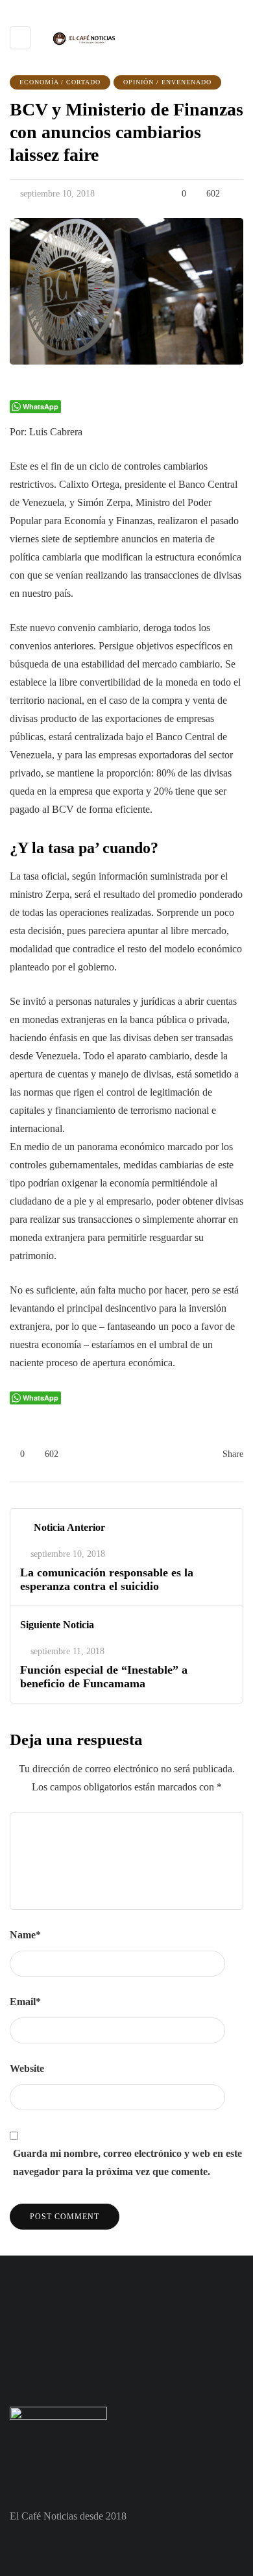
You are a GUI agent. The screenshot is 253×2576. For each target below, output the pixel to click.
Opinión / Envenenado (167, 82)
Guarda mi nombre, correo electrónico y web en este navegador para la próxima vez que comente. (127, 2162)
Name (25, 1935)
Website (27, 2068)
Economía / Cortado (60, 82)
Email (25, 2002)
